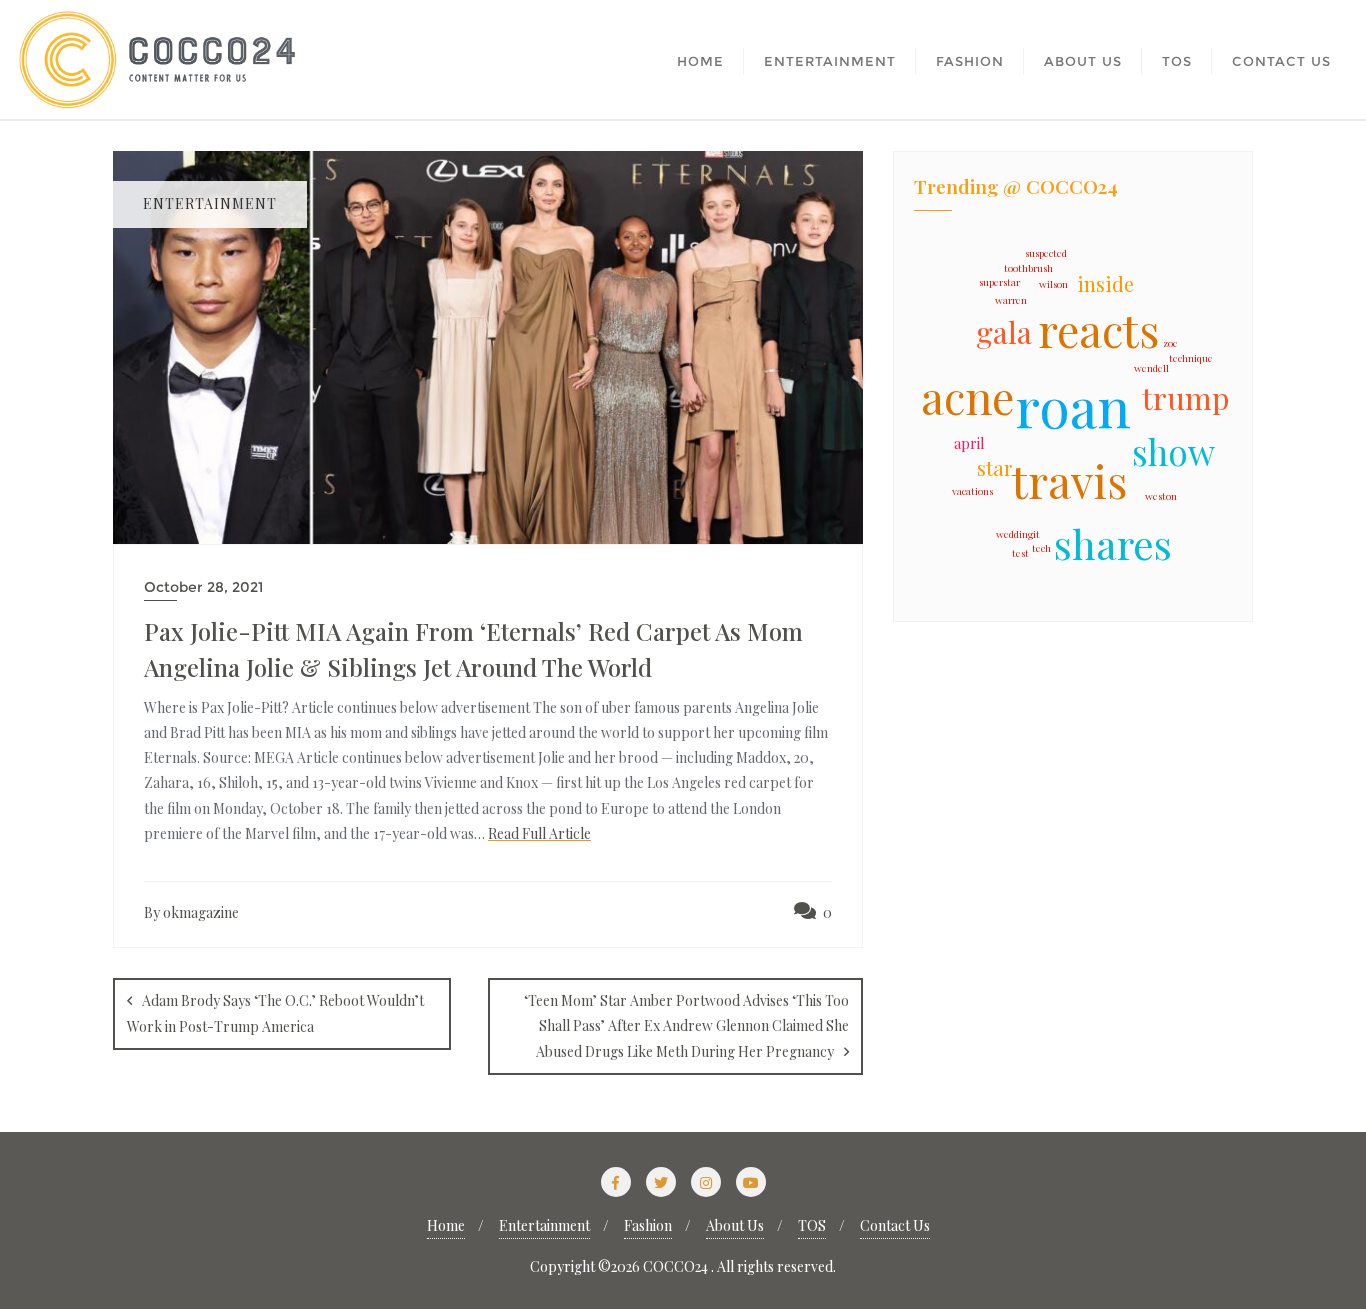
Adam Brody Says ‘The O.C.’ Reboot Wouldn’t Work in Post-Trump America (275, 1013)
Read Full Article (539, 833)
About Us (735, 1225)
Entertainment (544, 1225)
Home (446, 1225)
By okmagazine (191, 912)
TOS (812, 1225)
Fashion (648, 1225)
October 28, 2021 (203, 587)
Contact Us (895, 1225)
